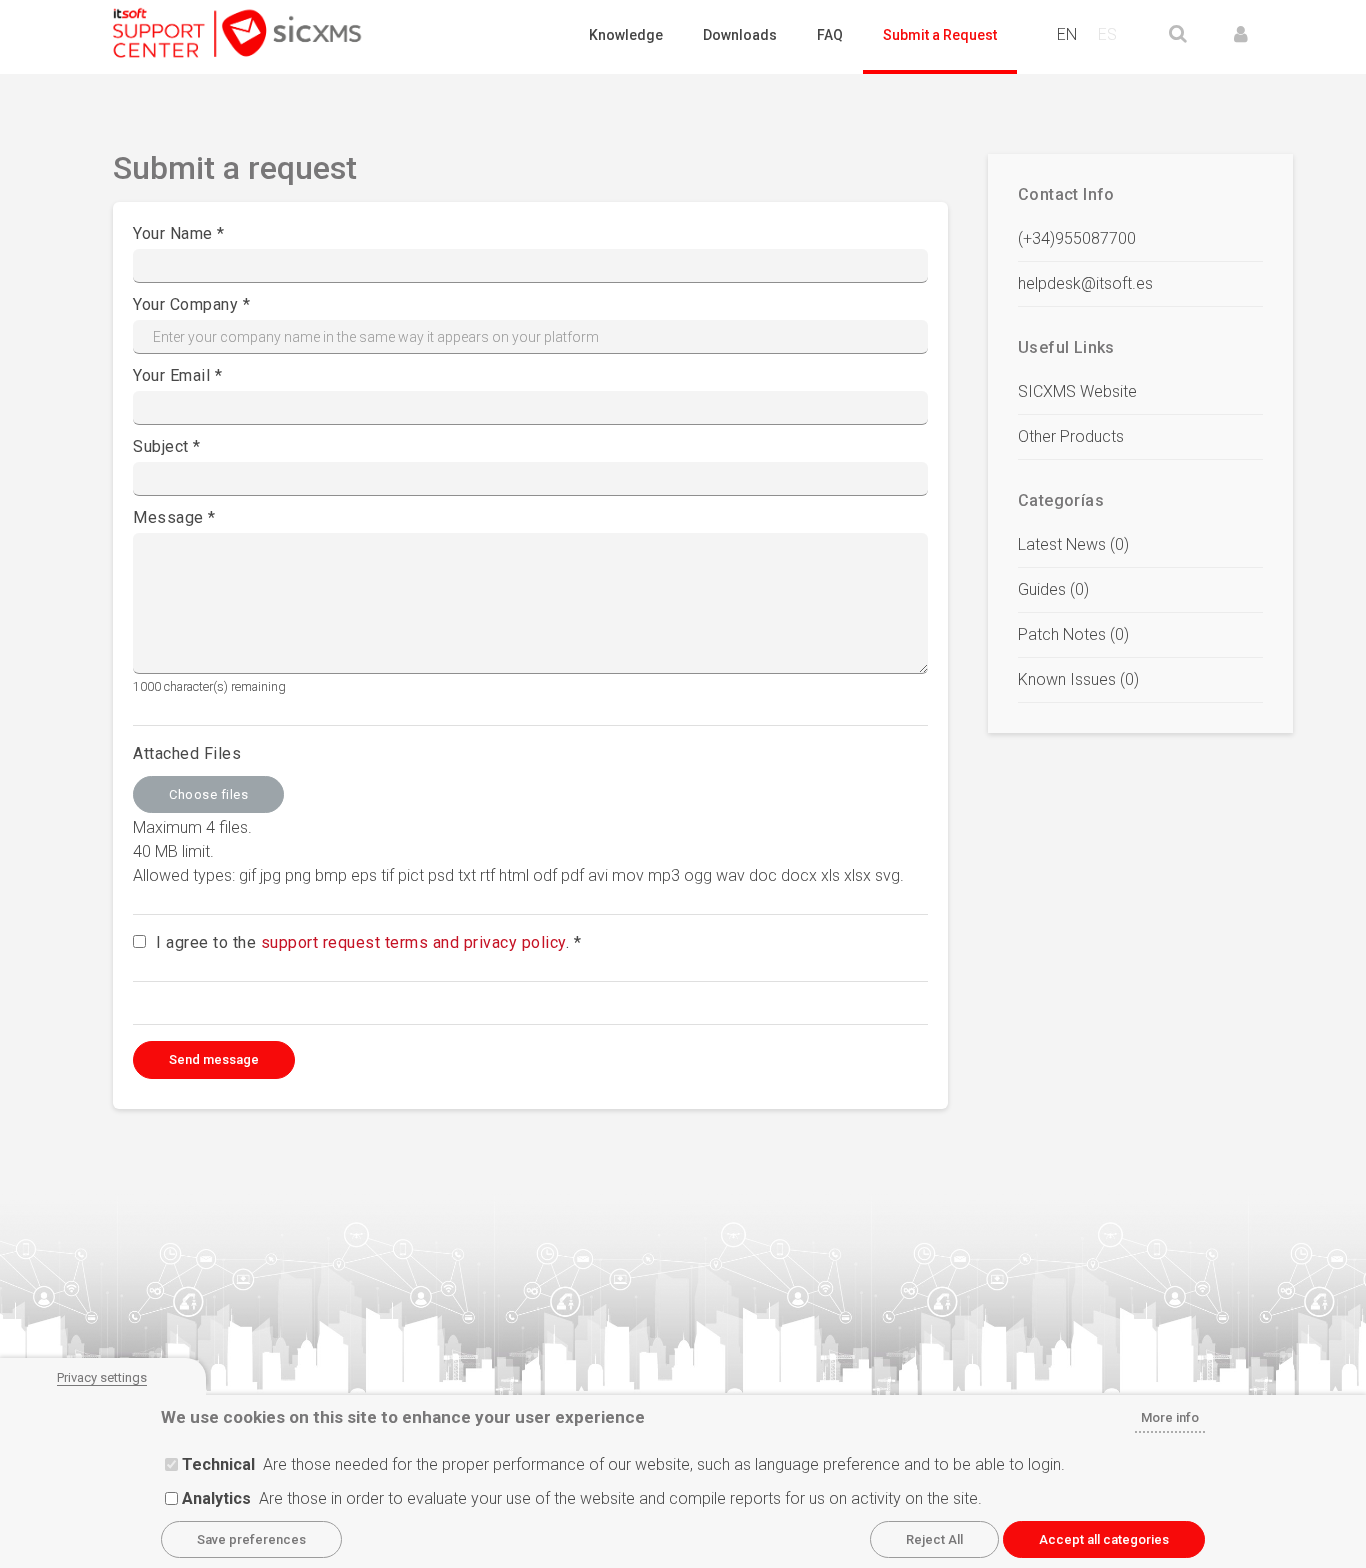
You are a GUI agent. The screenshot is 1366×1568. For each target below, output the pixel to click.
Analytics (216, 1498)
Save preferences (251, 1539)
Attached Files (187, 753)
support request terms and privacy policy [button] (413, 942)
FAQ (830, 35)
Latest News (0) (1073, 544)
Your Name (173, 233)
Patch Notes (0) (1073, 634)
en (1067, 34)
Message (168, 517)
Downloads (740, 35)
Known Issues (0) (1078, 679)
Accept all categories (1104, 1539)
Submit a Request (940, 35)
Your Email (171, 375)
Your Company (185, 304)
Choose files (208, 794)
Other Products (1071, 436)
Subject (161, 446)
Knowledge (626, 35)
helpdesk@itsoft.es (1085, 283)
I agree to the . (362, 942)
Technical (218, 1464)
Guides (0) (1053, 589)
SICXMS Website (1077, 391)
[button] (1241, 34)
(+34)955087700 (1077, 238)
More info (1170, 1417)
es (1107, 34)
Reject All (934, 1539)
